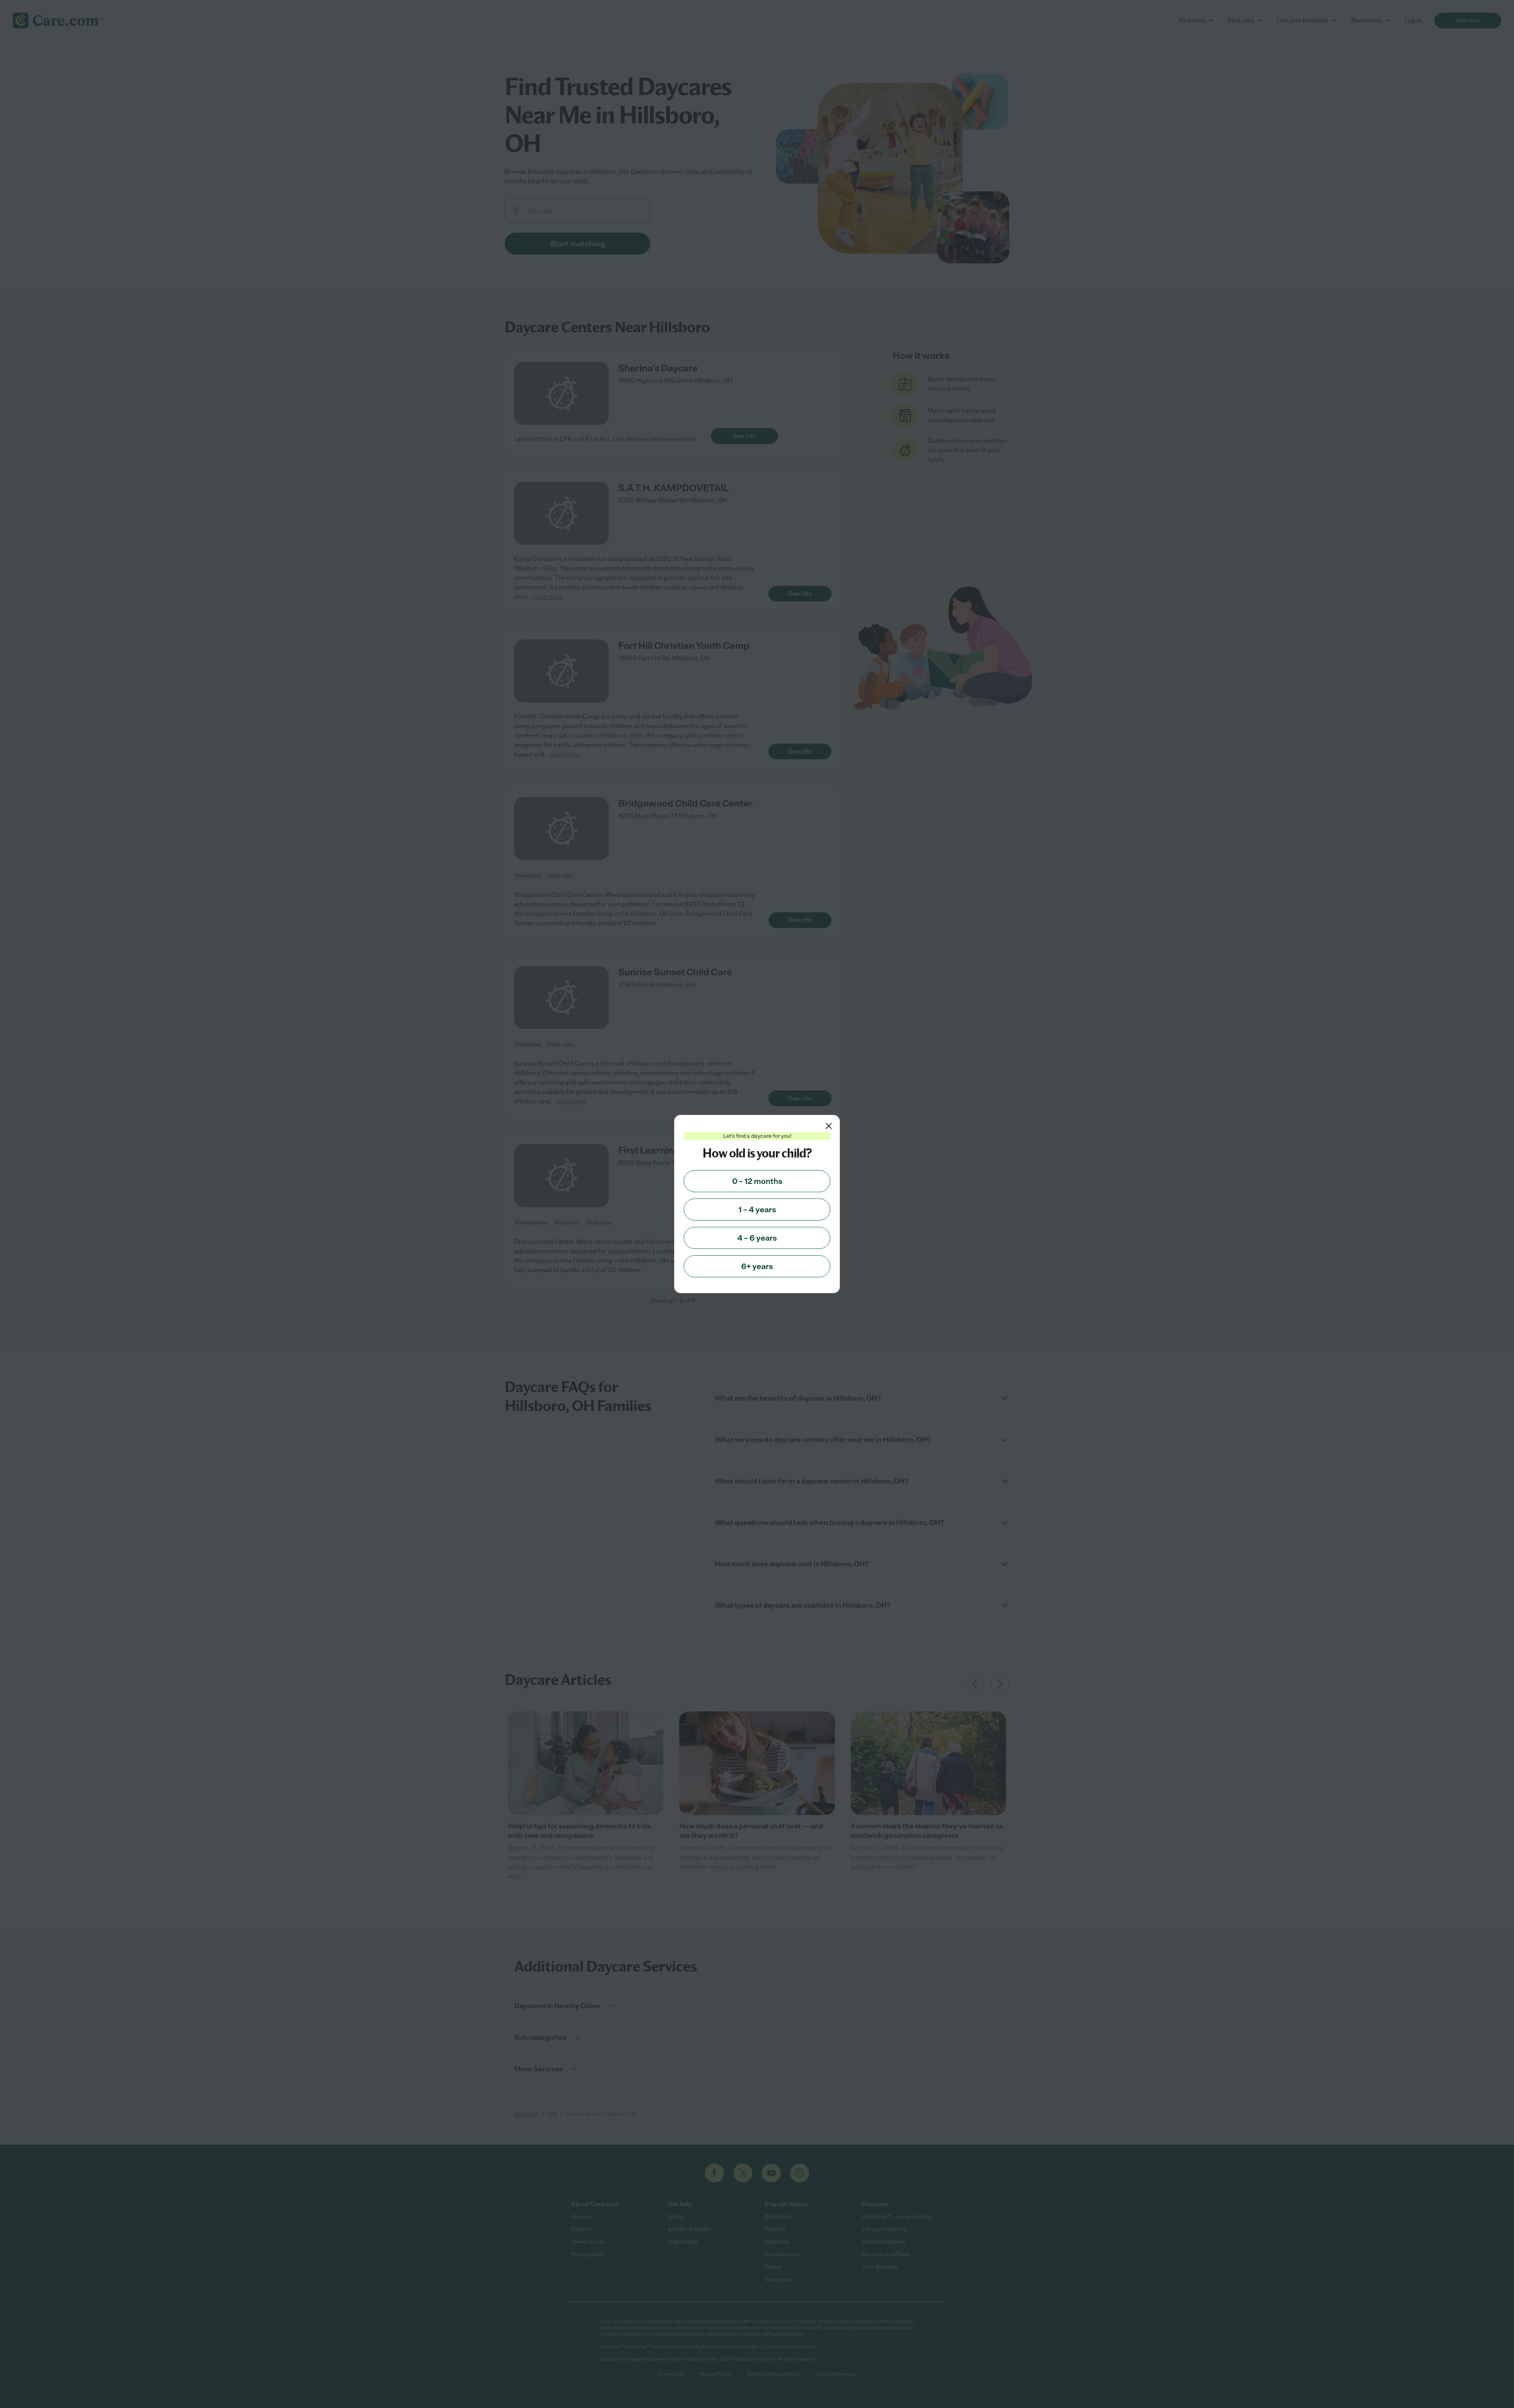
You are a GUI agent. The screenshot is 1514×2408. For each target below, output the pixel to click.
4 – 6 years (757, 1238)
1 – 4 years (757, 1210)
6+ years (757, 1266)
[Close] (829, 1126)
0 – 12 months (757, 1181)
